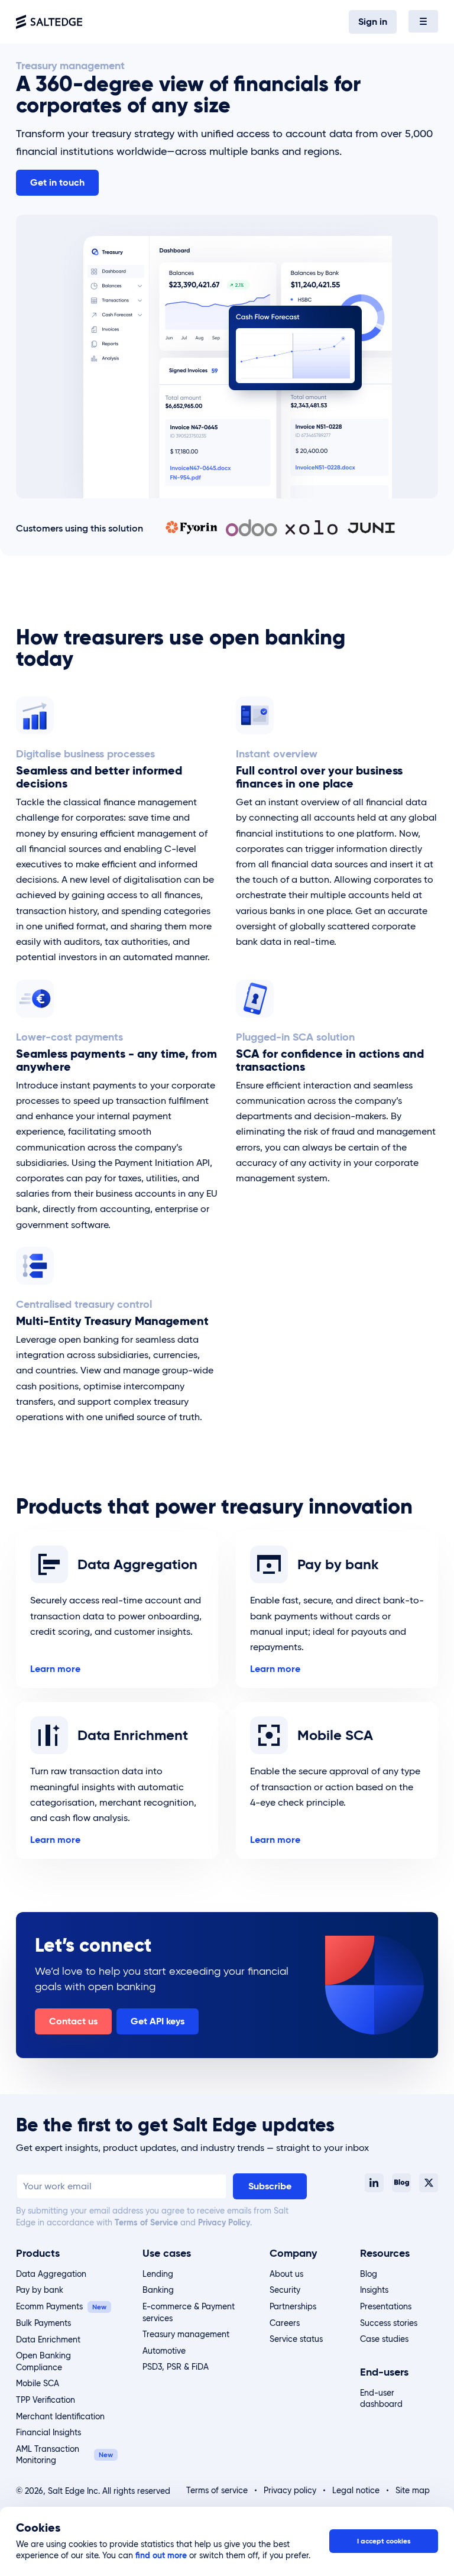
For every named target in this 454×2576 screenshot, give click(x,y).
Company (293, 2253)
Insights (374, 2290)
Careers (285, 2323)
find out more (161, 2555)
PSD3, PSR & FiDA (176, 2367)
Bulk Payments (43, 2323)
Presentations (386, 2306)
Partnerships (293, 2306)
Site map (413, 2490)
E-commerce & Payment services (189, 2312)
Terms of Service (146, 2222)
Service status (296, 2339)
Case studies (384, 2339)
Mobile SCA (38, 2383)
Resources (385, 2253)
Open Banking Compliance (43, 2361)
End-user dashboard (381, 2399)
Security (285, 2290)
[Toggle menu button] (423, 21)
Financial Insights (48, 2432)
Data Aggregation (51, 2274)
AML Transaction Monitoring (48, 2455)
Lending (158, 2274)
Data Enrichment (48, 2340)
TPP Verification (46, 2400)
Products (38, 2253)
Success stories (389, 2323)
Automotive (164, 2351)
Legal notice (356, 2490)
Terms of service (217, 2490)
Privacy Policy (224, 2222)
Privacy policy (290, 2490)
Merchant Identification (60, 2416)
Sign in (373, 22)
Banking (158, 2290)
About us (286, 2274)
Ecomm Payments (49, 2306)
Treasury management (186, 2334)
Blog (369, 2274)
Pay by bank (40, 2290)
